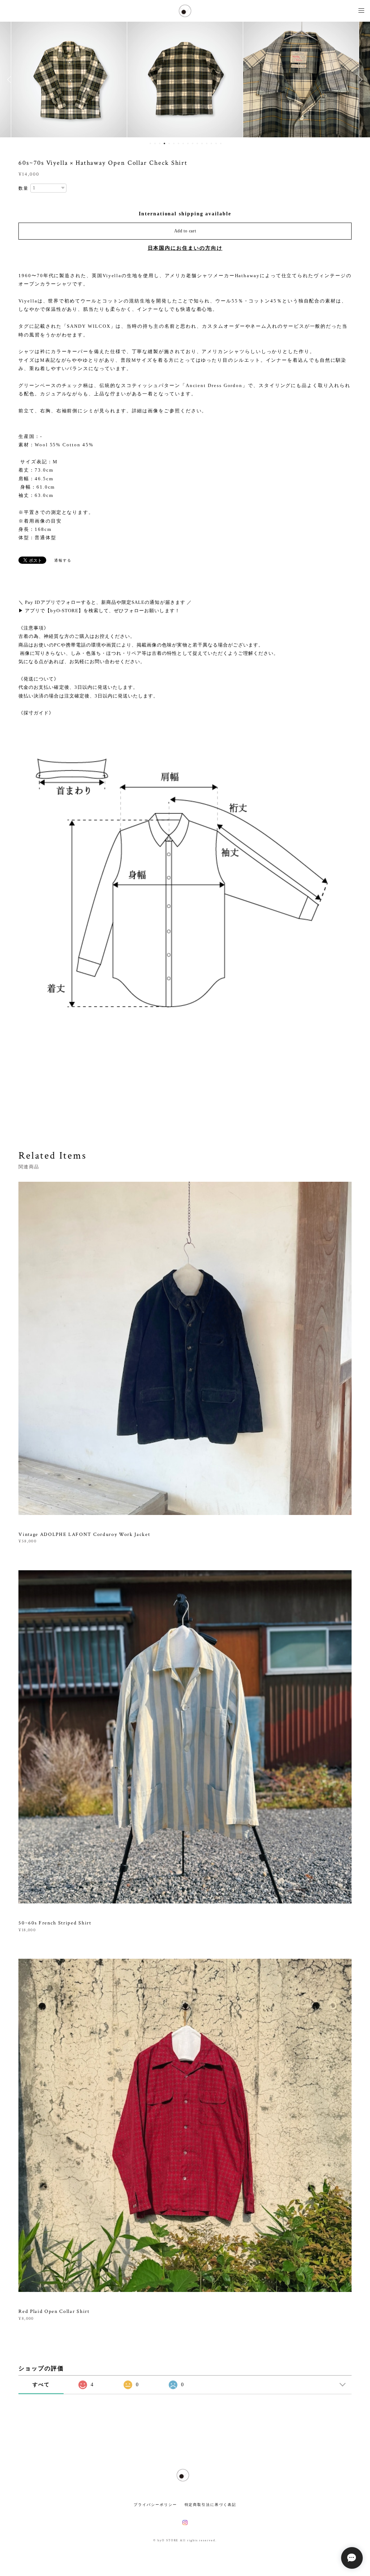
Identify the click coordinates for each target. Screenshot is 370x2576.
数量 (23, 188)
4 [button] (164, 143)
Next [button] (359, 80)
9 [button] (188, 143)
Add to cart (185, 231)
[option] (69, 80)
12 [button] (202, 143)
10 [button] (193, 143)
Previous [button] (11, 80)
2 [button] (155, 143)
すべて (41, 2385)
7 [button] (178, 143)
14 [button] (211, 143)
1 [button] (150, 143)
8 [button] (183, 143)
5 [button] (169, 143)
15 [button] (216, 143)
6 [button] (174, 143)
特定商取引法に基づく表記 (210, 2505)
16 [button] (221, 143)
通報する (63, 560)
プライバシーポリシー (155, 2505)
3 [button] (160, 143)
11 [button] (197, 143)
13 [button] (207, 143)
